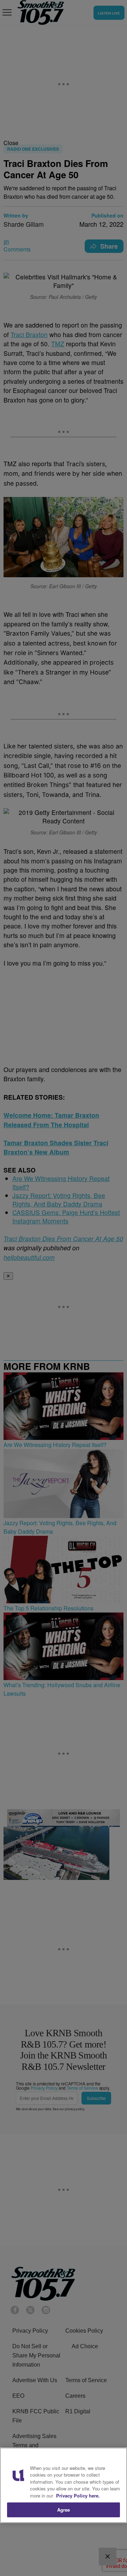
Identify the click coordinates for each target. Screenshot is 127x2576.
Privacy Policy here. (78, 2496)
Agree (64, 2510)
